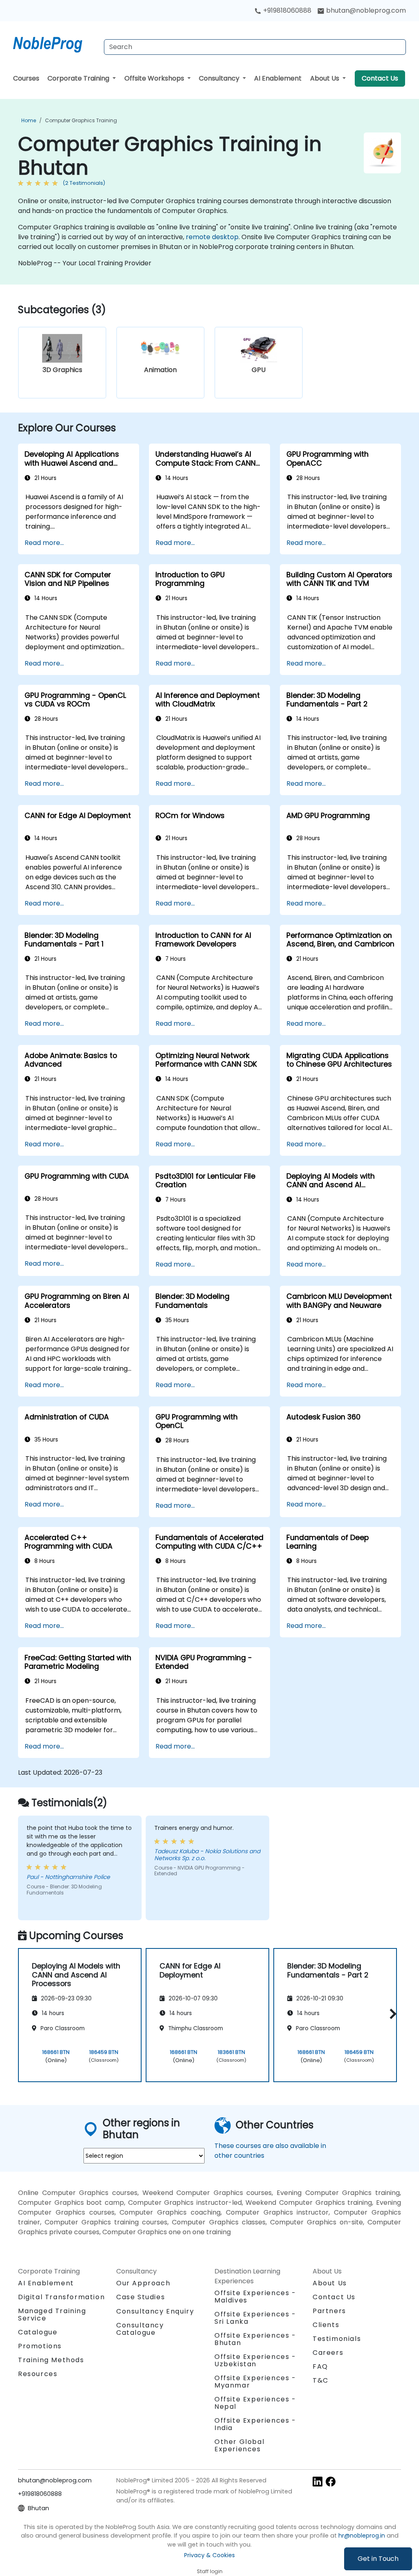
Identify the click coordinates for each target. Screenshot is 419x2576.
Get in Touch (378, 2559)
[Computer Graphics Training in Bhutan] (55, 43)
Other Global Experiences (239, 2445)
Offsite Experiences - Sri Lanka (255, 2318)
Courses (26, 78)
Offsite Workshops (155, 78)
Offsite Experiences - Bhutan (255, 2339)
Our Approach (143, 2283)
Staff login (210, 2571)
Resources (38, 2374)
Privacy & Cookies (209, 2555)
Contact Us (380, 78)
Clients (326, 2325)
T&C (321, 2380)
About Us (326, 78)
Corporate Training (79, 78)
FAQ (320, 2366)
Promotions (40, 2346)
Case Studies (141, 2297)
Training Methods (51, 2360)
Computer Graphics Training (81, 120)
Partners (329, 2311)
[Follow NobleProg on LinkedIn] (318, 2481)
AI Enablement (278, 78)
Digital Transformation (61, 2297)
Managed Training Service (52, 2315)
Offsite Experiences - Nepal (255, 2403)
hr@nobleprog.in (362, 2536)
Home (29, 120)
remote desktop (212, 237)
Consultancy (220, 78)
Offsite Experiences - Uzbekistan (255, 2360)
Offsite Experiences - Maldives (255, 2297)
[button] (391, 2014)
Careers (328, 2353)
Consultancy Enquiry (155, 2311)
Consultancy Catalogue (140, 2329)
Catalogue (38, 2332)
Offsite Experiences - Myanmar (255, 2382)
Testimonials (337, 2339)
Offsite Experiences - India (255, 2424)
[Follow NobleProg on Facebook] (331, 2481)
